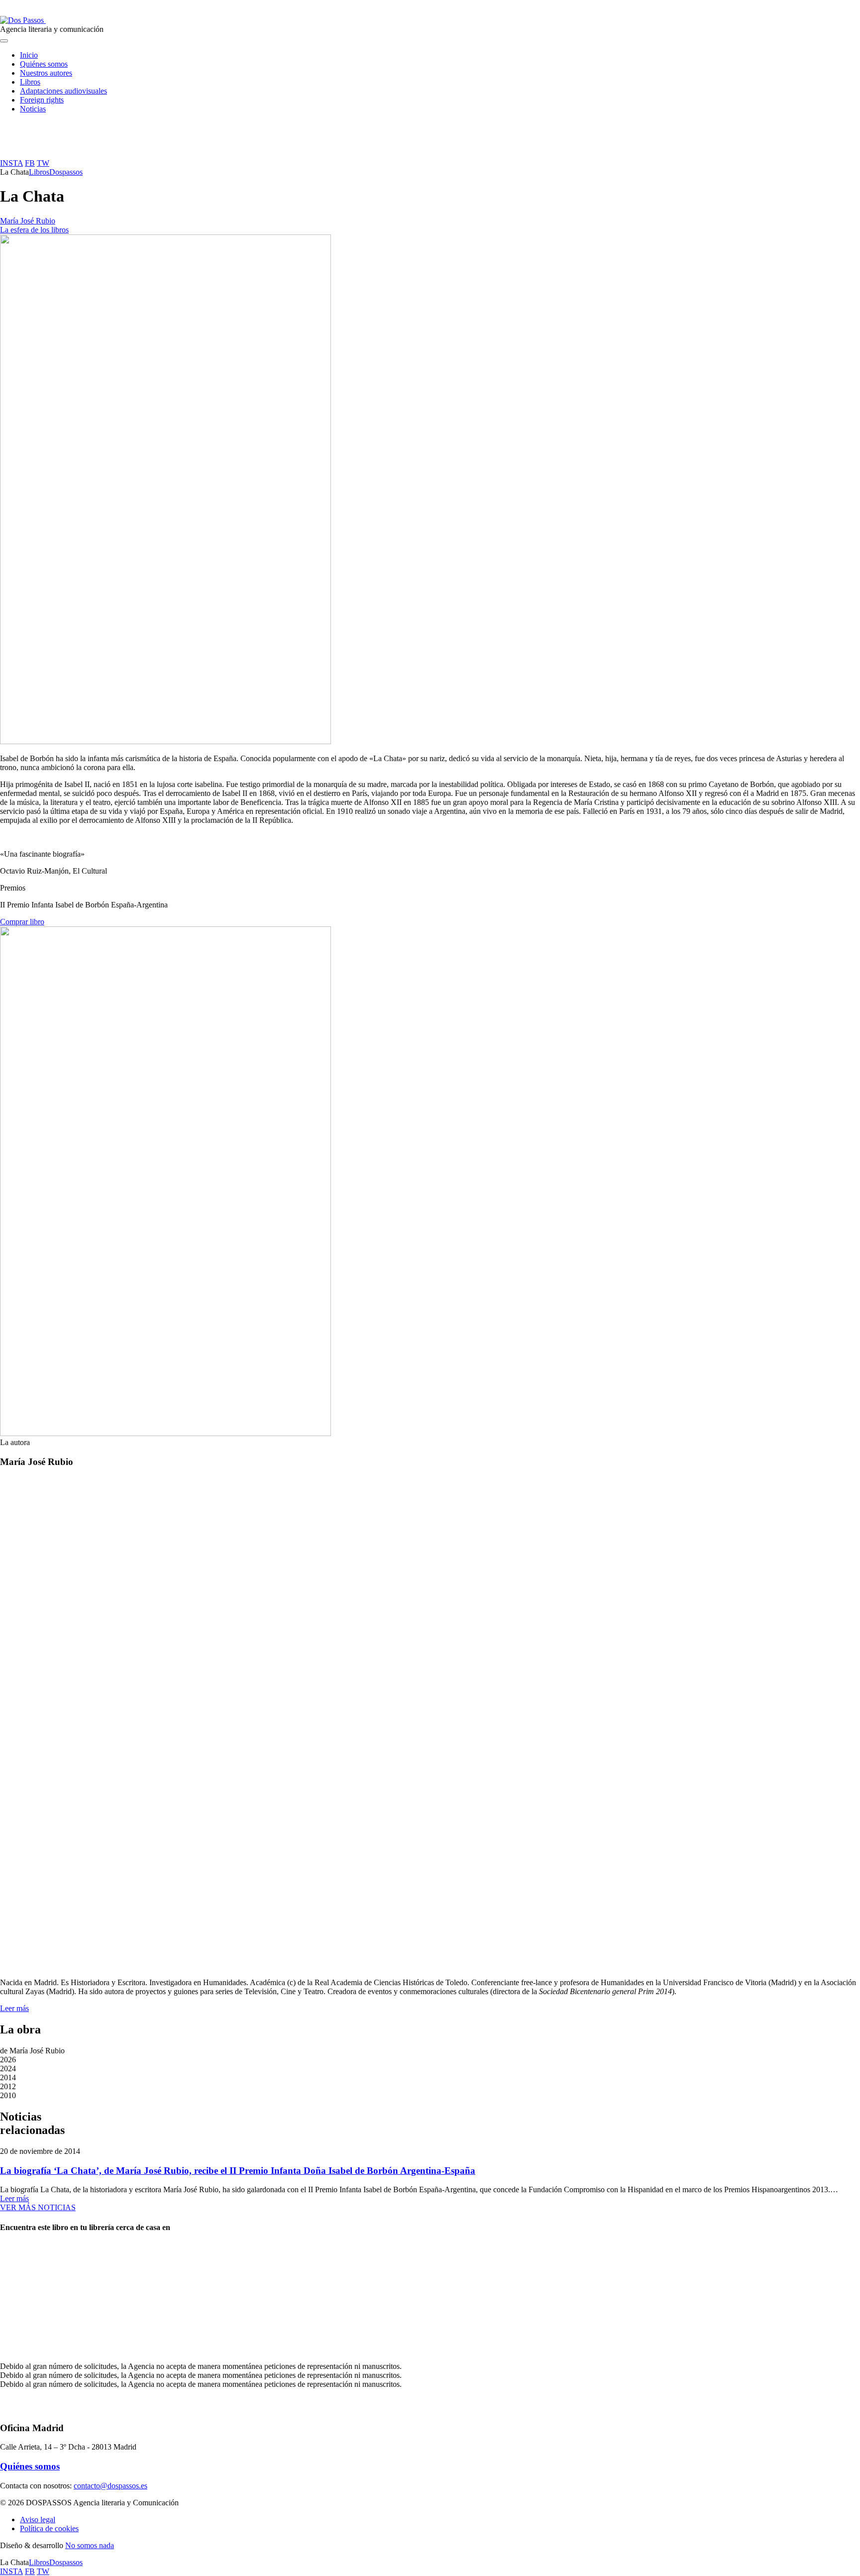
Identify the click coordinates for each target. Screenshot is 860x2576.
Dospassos (66, 172)
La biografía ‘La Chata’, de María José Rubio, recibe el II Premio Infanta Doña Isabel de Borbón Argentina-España (238, 2171)
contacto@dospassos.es (110, 2486)
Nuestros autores (46, 73)
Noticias (33, 109)
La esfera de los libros (34, 230)
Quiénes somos (44, 64)
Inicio (29, 55)
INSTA (11, 163)
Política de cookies (49, 2528)
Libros (30, 82)
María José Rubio (28, 221)
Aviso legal (38, 2520)
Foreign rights (42, 100)
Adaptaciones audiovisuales (63, 91)
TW (43, 163)
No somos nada (90, 2545)
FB (30, 163)
